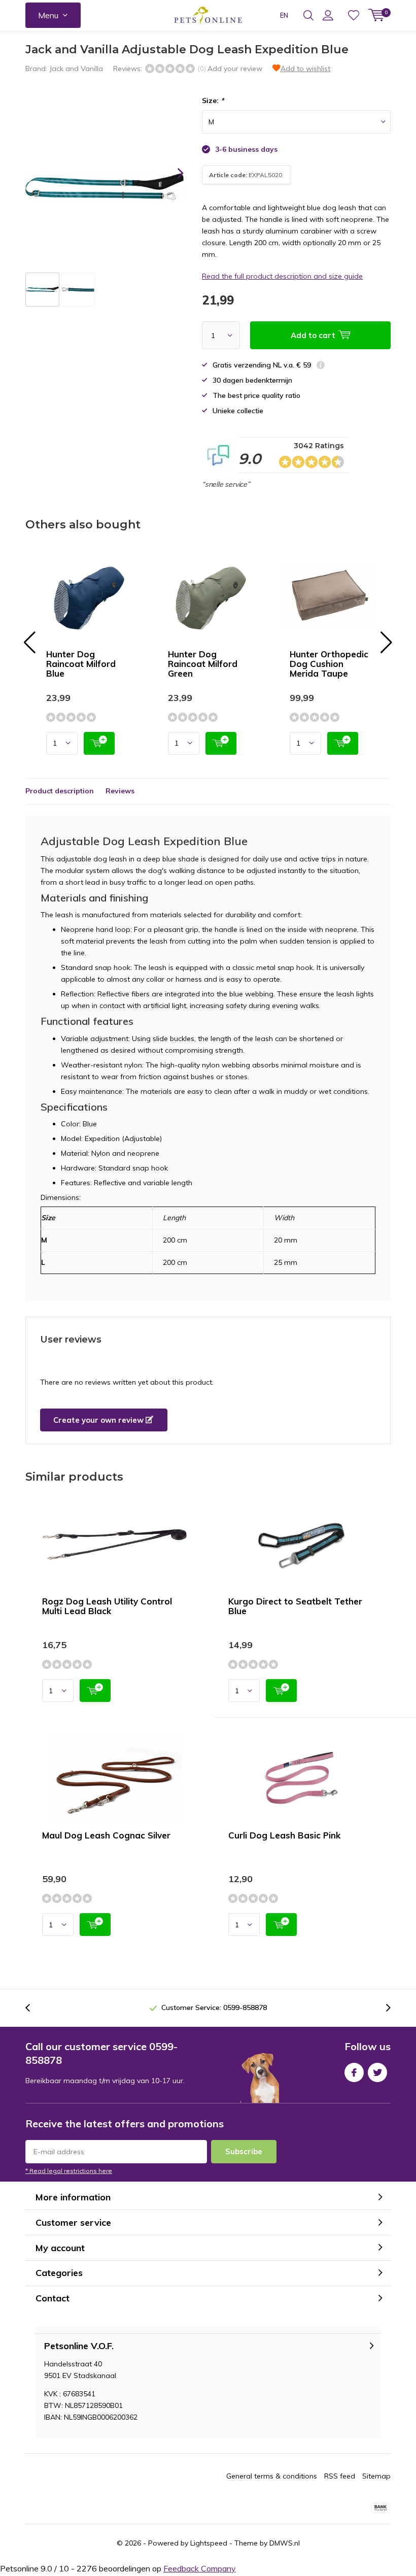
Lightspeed (209, 2543)
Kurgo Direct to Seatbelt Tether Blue (295, 1606)
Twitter (377, 2072)
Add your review (235, 69)
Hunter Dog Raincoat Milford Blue (81, 664)
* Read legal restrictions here (69, 2171)
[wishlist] (354, 15)
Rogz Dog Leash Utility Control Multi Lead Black (107, 1606)
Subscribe (244, 2151)
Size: (213, 101)
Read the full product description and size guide (282, 276)
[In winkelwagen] (99, 743)
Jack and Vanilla (76, 69)
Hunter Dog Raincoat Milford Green (203, 664)
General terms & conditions (272, 2476)
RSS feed (340, 2476)
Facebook (354, 2072)
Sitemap (376, 2476)
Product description (60, 791)
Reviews (120, 791)
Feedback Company (200, 2568)
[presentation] (171, 173)
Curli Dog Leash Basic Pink (284, 1835)
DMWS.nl (285, 2543)
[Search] (308, 15)
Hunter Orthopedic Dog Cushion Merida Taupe (329, 664)
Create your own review (99, 1420)
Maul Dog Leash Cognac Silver (106, 1835)
